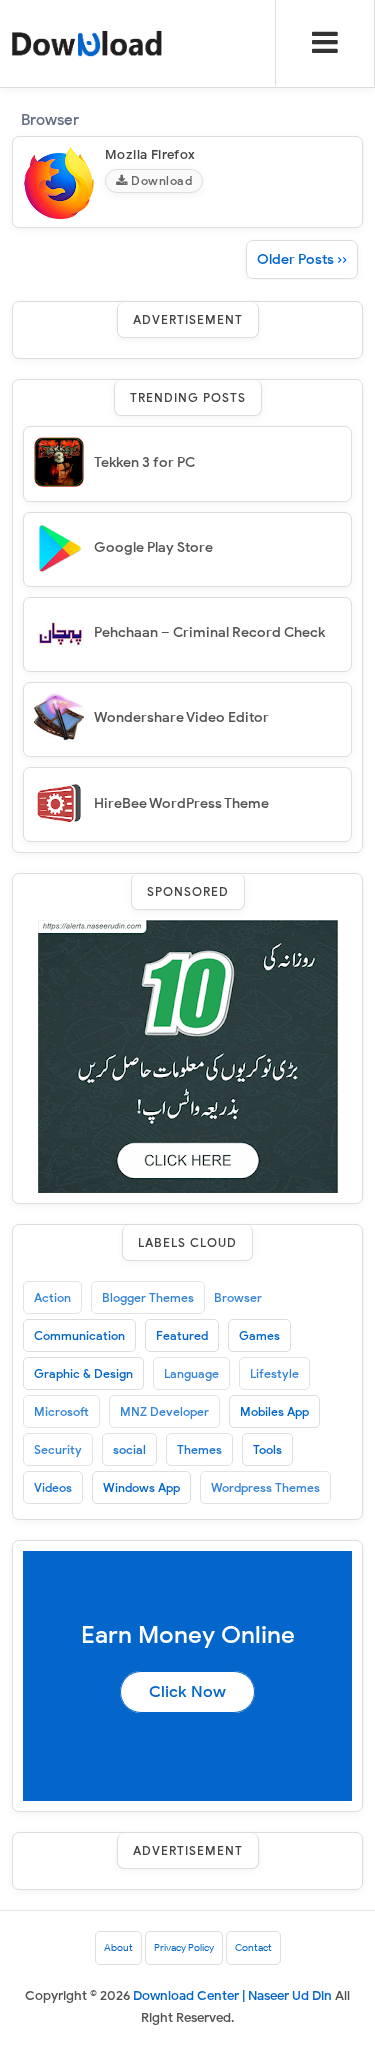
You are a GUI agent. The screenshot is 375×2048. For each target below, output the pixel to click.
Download (160, 180)
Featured (182, 1335)
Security (58, 1449)
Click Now (187, 1692)
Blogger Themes (148, 1297)
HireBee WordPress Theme (181, 803)
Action (52, 1297)
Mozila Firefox (150, 154)
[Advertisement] (188, 1056)
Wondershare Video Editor (181, 717)
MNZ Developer (164, 1411)
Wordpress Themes (265, 1487)
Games (259, 1335)
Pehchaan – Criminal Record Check (209, 632)
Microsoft (61, 1411)
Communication (79, 1335)
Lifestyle (274, 1373)
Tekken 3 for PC (144, 462)
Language (191, 1373)
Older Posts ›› (302, 259)
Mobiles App (274, 1411)
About (118, 1947)
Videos (53, 1487)
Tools (267, 1449)
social (129, 1449)
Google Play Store (153, 547)
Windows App (141, 1487)
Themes (199, 1449)
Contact (253, 1947)
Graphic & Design (83, 1373)
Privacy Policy (184, 1947)
